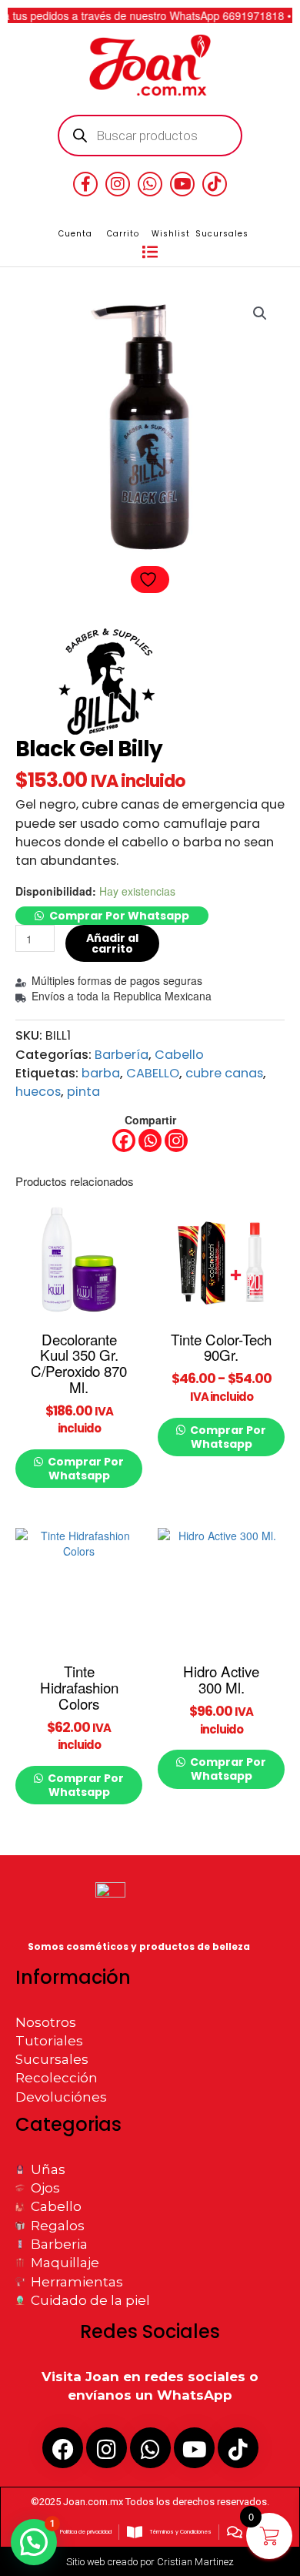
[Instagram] (176, 1141)
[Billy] (105, 682)
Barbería (122, 1055)
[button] (150, 253)
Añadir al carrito (112, 943)
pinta (83, 1092)
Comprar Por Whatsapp (119, 916)
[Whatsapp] (150, 1141)
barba (101, 1073)
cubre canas (224, 1073)
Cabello (179, 1055)
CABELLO (153, 1073)
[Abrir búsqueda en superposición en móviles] (150, 136)
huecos (38, 1092)
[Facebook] (124, 1141)
